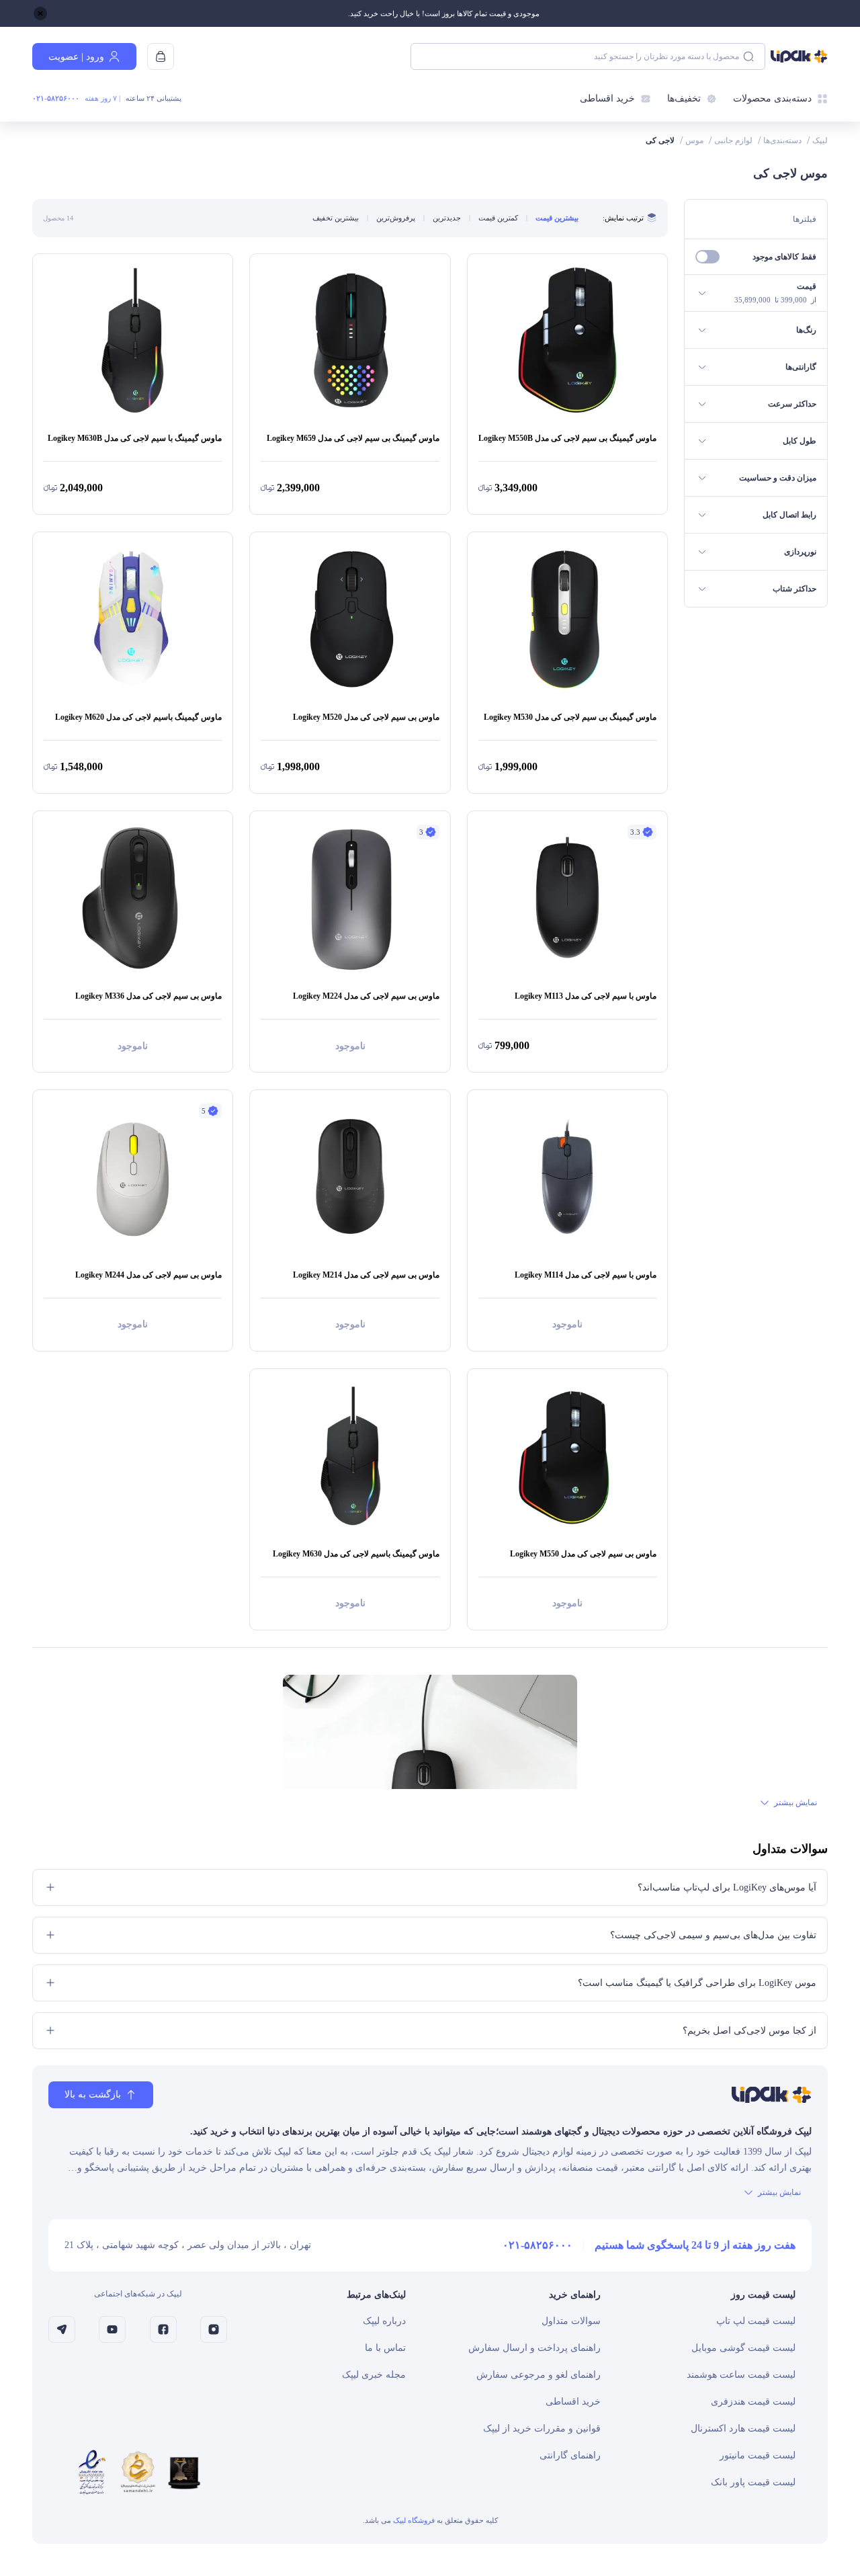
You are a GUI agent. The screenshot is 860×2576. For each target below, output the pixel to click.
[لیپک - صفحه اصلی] (799, 56)
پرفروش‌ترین (396, 218)
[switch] (707, 257)
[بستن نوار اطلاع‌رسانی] (40, 13)
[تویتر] (112, 2329)
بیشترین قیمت (557, 218)
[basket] (161, 56)
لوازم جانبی (733, 140)
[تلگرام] (62, 2329)
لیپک (820, 140)
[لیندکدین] (163, 2329)
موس (694, 140)
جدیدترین (447, 218)
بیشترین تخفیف (336, 218)
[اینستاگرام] (214, 2329)
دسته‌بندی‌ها (782, 140)
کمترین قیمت (498, 218)
